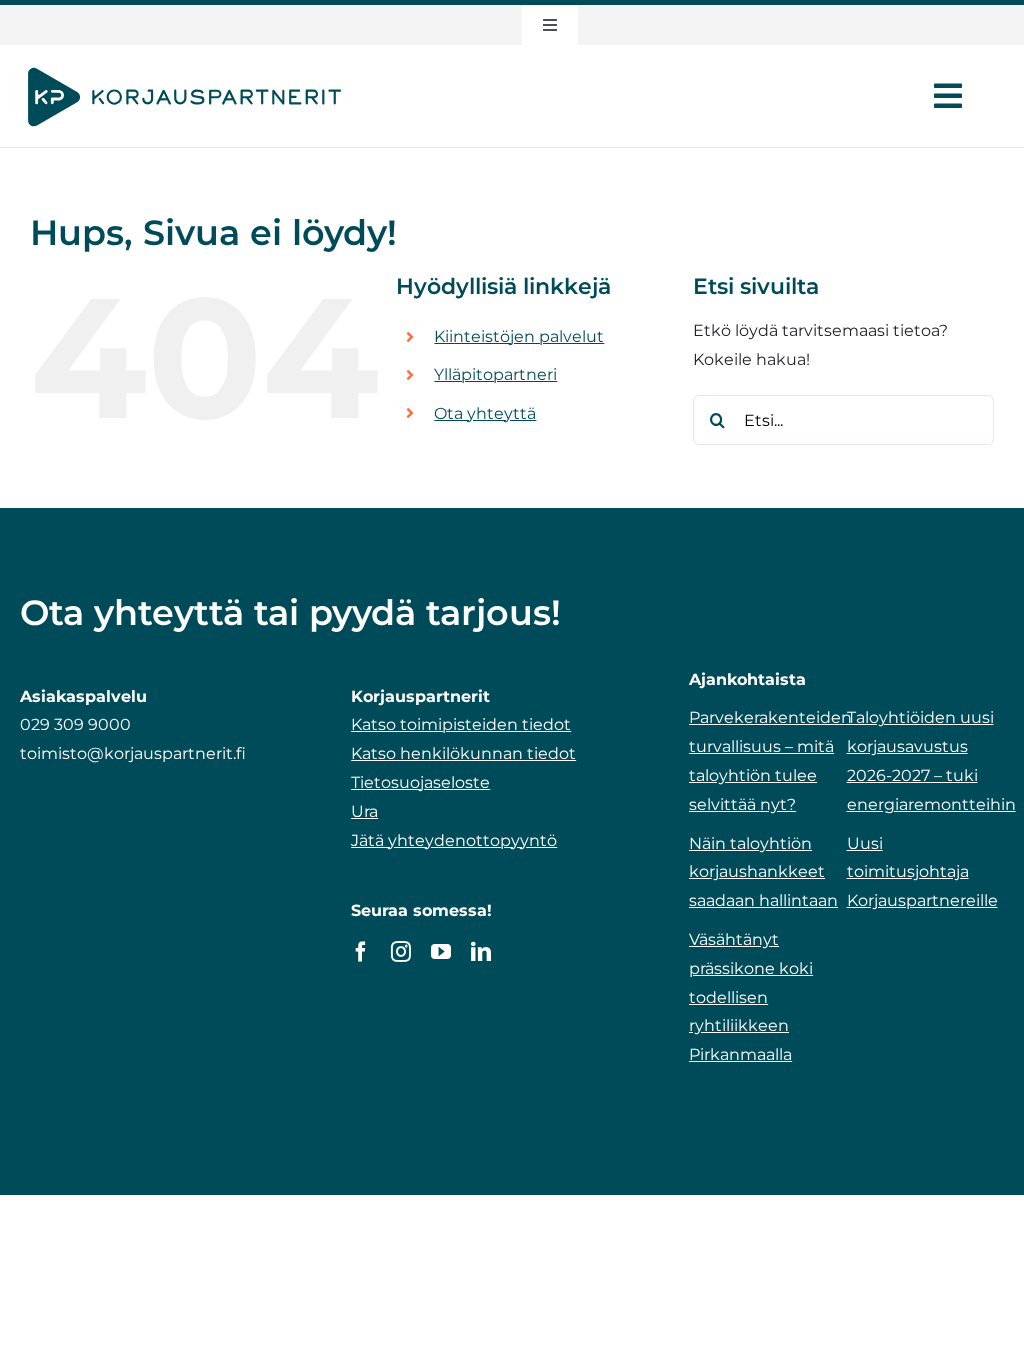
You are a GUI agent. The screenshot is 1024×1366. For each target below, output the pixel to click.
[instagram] (401, 952)
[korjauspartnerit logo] (184, 67)
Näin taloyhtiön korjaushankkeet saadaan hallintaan (763, 872)
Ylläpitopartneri (495, 374)
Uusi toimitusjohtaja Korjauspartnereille (922, 872)
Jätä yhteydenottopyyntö (454, 840)
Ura (364, 811)
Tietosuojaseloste (420, 782)
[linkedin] (481, 952)
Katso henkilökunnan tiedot (463, 753)
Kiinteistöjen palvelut (519, 336)
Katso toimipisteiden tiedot (461, 724)
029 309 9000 (75, 724)
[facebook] (361, 952)
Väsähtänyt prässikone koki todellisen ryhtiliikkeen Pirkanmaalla (751, 997)
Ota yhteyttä (485, 413)
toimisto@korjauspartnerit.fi (133, 753)
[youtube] (441, 952)
